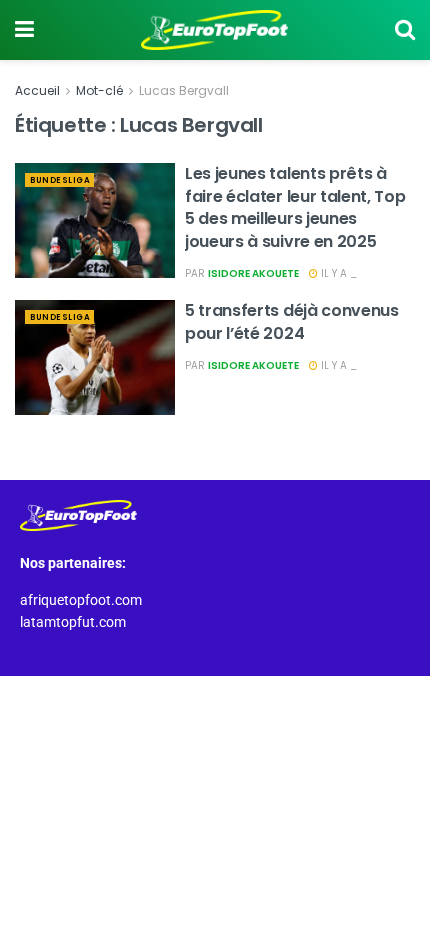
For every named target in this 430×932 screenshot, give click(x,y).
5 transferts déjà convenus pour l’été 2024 (292, 321)
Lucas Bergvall (184, 90)
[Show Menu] (24, 30)
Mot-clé (99, 90)
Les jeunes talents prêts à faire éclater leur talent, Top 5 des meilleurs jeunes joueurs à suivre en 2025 (295, 207)
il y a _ (337, 273)
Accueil (37, 90)
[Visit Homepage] (215, 30)
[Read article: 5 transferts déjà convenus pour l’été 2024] (95, 357)
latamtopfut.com (73, 622)
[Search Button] (405, 30)
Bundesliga (60, 180)
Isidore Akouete (253, 273)
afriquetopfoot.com (81, 600)
